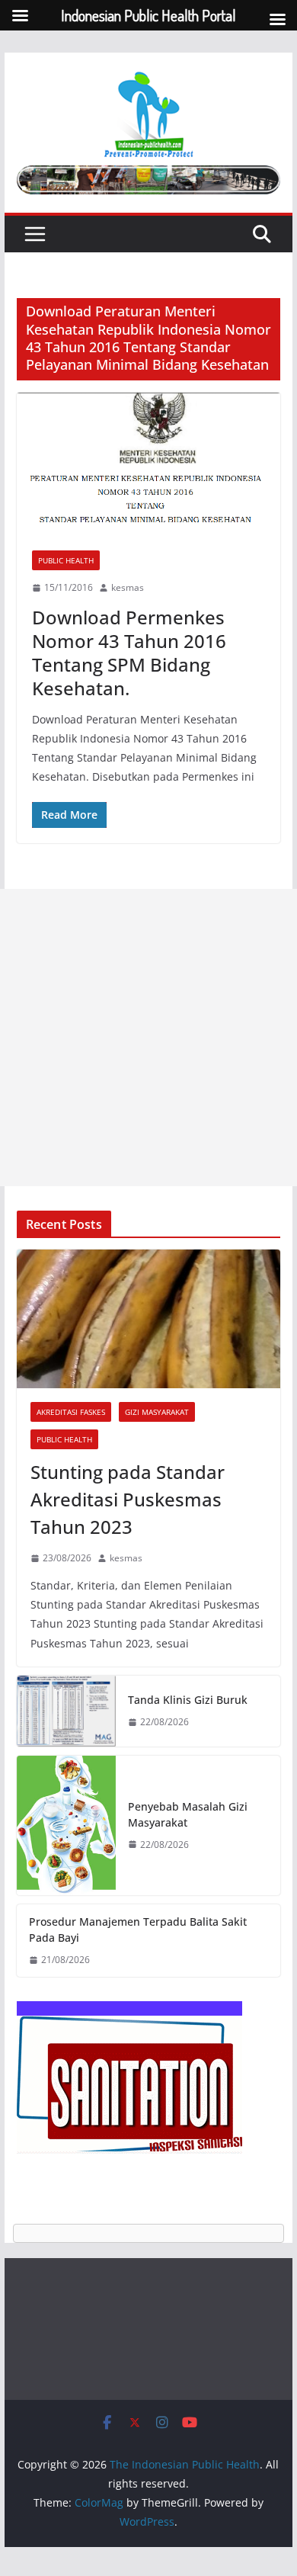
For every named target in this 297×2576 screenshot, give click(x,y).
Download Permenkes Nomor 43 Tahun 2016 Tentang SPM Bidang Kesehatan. (129, 653)
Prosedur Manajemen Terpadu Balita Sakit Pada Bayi (138, 1930)
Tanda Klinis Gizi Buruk (188, 1700)
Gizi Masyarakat (157, 1412)
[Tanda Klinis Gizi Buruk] (66, 1711)
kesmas (128, 587)
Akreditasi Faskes (71, 1412)
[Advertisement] (148, 1038)
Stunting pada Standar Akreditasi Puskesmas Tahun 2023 (128, 1499)
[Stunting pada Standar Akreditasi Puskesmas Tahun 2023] (148, 1319)
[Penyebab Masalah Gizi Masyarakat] (66, 1825)
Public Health (66, 560)
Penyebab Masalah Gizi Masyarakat (188, 1814)
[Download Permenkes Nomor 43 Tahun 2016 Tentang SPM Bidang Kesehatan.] (148, 464)
